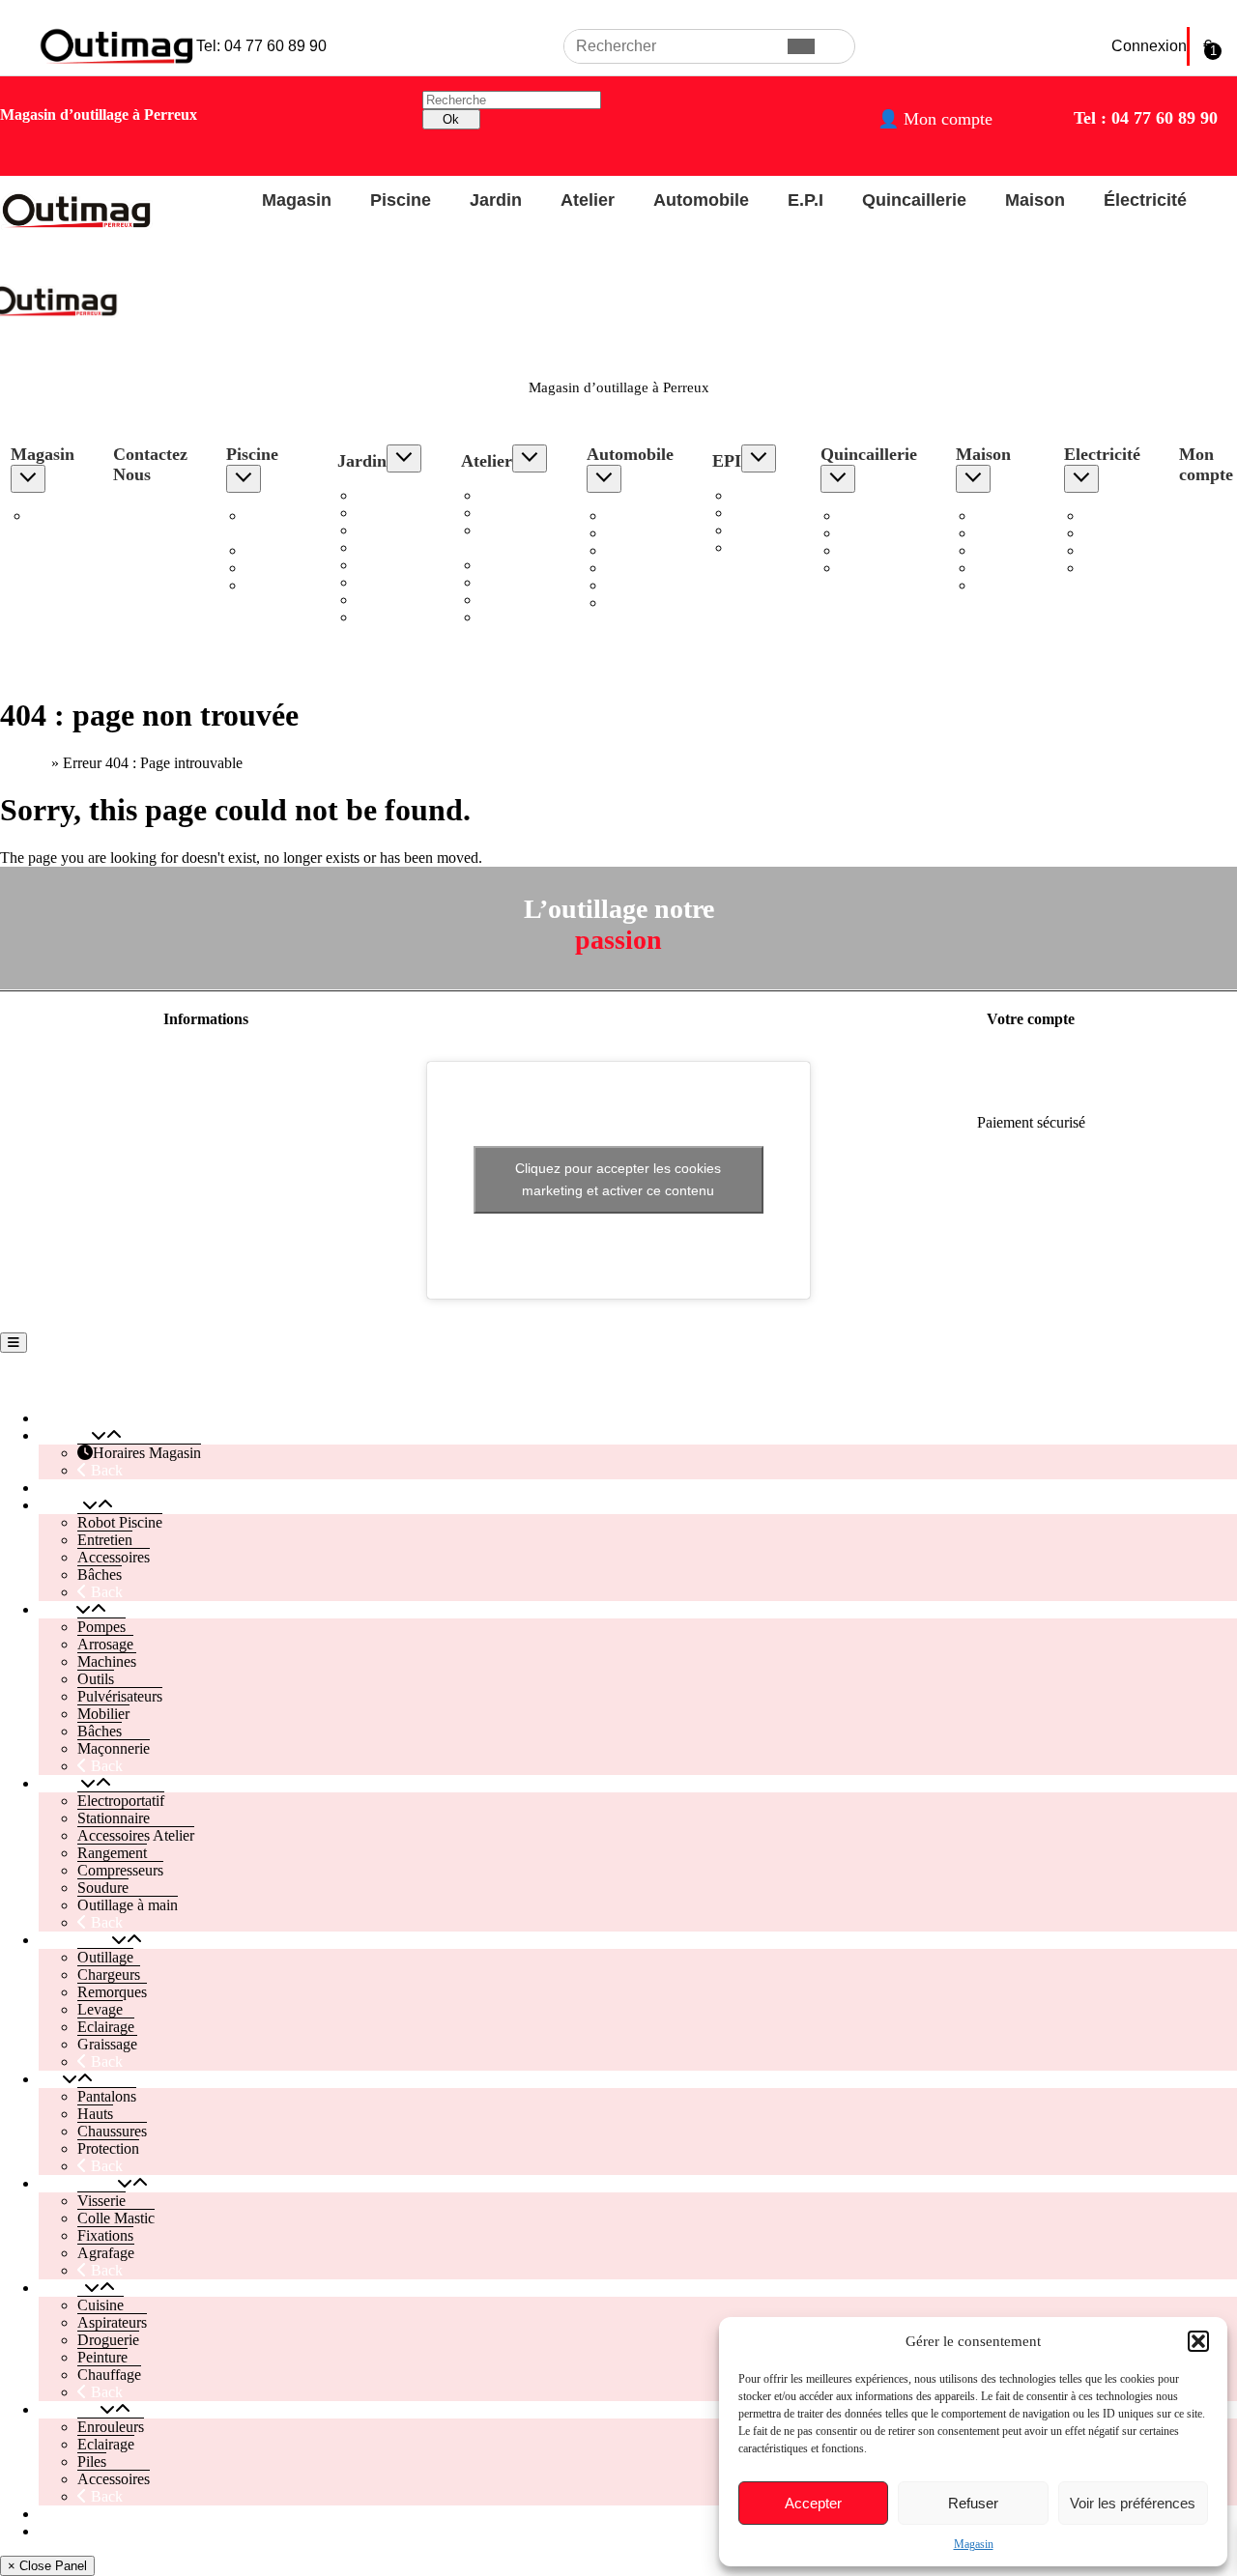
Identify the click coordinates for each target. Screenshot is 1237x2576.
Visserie (864, 515)
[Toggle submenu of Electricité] (1081, 479)
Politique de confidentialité (206, 1089)
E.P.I (805, 200)
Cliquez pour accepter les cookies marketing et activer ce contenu (618, 1179)
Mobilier (383, 582)
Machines (386, 530)
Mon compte (77, 2514)
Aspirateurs (1010, 533)
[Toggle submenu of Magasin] (28, 479)
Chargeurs (637, 533)
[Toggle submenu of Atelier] (530, 458)
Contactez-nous (206, 1155)
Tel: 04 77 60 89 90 (261, 46)
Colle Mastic (878, 533)
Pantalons (761, 495)
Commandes (1031, 1089)
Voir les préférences (1133, 2503)
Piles (1098, 550)
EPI (727, 461)
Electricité (1102, 454)
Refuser (973, 2503)
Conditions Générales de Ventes (206, 1122)
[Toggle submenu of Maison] (973, 479)
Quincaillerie (914, 200)
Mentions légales (206, 1057)
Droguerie (1006, 550)
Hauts (749, 513)
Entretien (273, 550)
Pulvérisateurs (399, 565)
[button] (1198, 2341)
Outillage (634, 515)
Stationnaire (517, 513)
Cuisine (998, 515)
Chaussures (766, 530)
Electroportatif (524, 495)
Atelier (588, 200)
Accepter (813, 2503)
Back (105, 1470)
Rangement (515, 565)
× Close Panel (47, 2566)
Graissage (636, 602)
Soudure (506, 600)
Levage (629, 568)
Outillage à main (128, 1905)
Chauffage (1007, 585)
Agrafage (868, 568)
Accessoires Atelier (517, 539)
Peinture (1000, 568)
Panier (58, 2531)
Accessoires (282, 568)
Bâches (268, 585)
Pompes (381, 495)
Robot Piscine (267, 524)
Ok (451, 119)
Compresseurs (523, 582)
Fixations (868, 550)
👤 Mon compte (935, 119)
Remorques (641, 550)
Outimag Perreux (69, 1381)
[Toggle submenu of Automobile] (604, 479)
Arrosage (385, 513)
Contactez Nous (150, 464)
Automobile (701, 200)
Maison (1035, 200)
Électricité (1145, 200)
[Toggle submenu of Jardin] (404, 458)
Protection (762, 547)
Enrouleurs (1117, 515)
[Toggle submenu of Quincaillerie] (838, 479)
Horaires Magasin (56, 524)
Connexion (1149, 46)
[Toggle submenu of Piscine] (244, 479)
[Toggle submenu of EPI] (759, 458)
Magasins (206, 1188)
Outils (375, 547)
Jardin (496, 200)
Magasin (974, 2544)
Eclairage (634, 585)
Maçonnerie (393, 617)
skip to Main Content (64, 8)
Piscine (401, 200)
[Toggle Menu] (14, 1343)
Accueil (24, 763)
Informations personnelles (1031, 1057)
